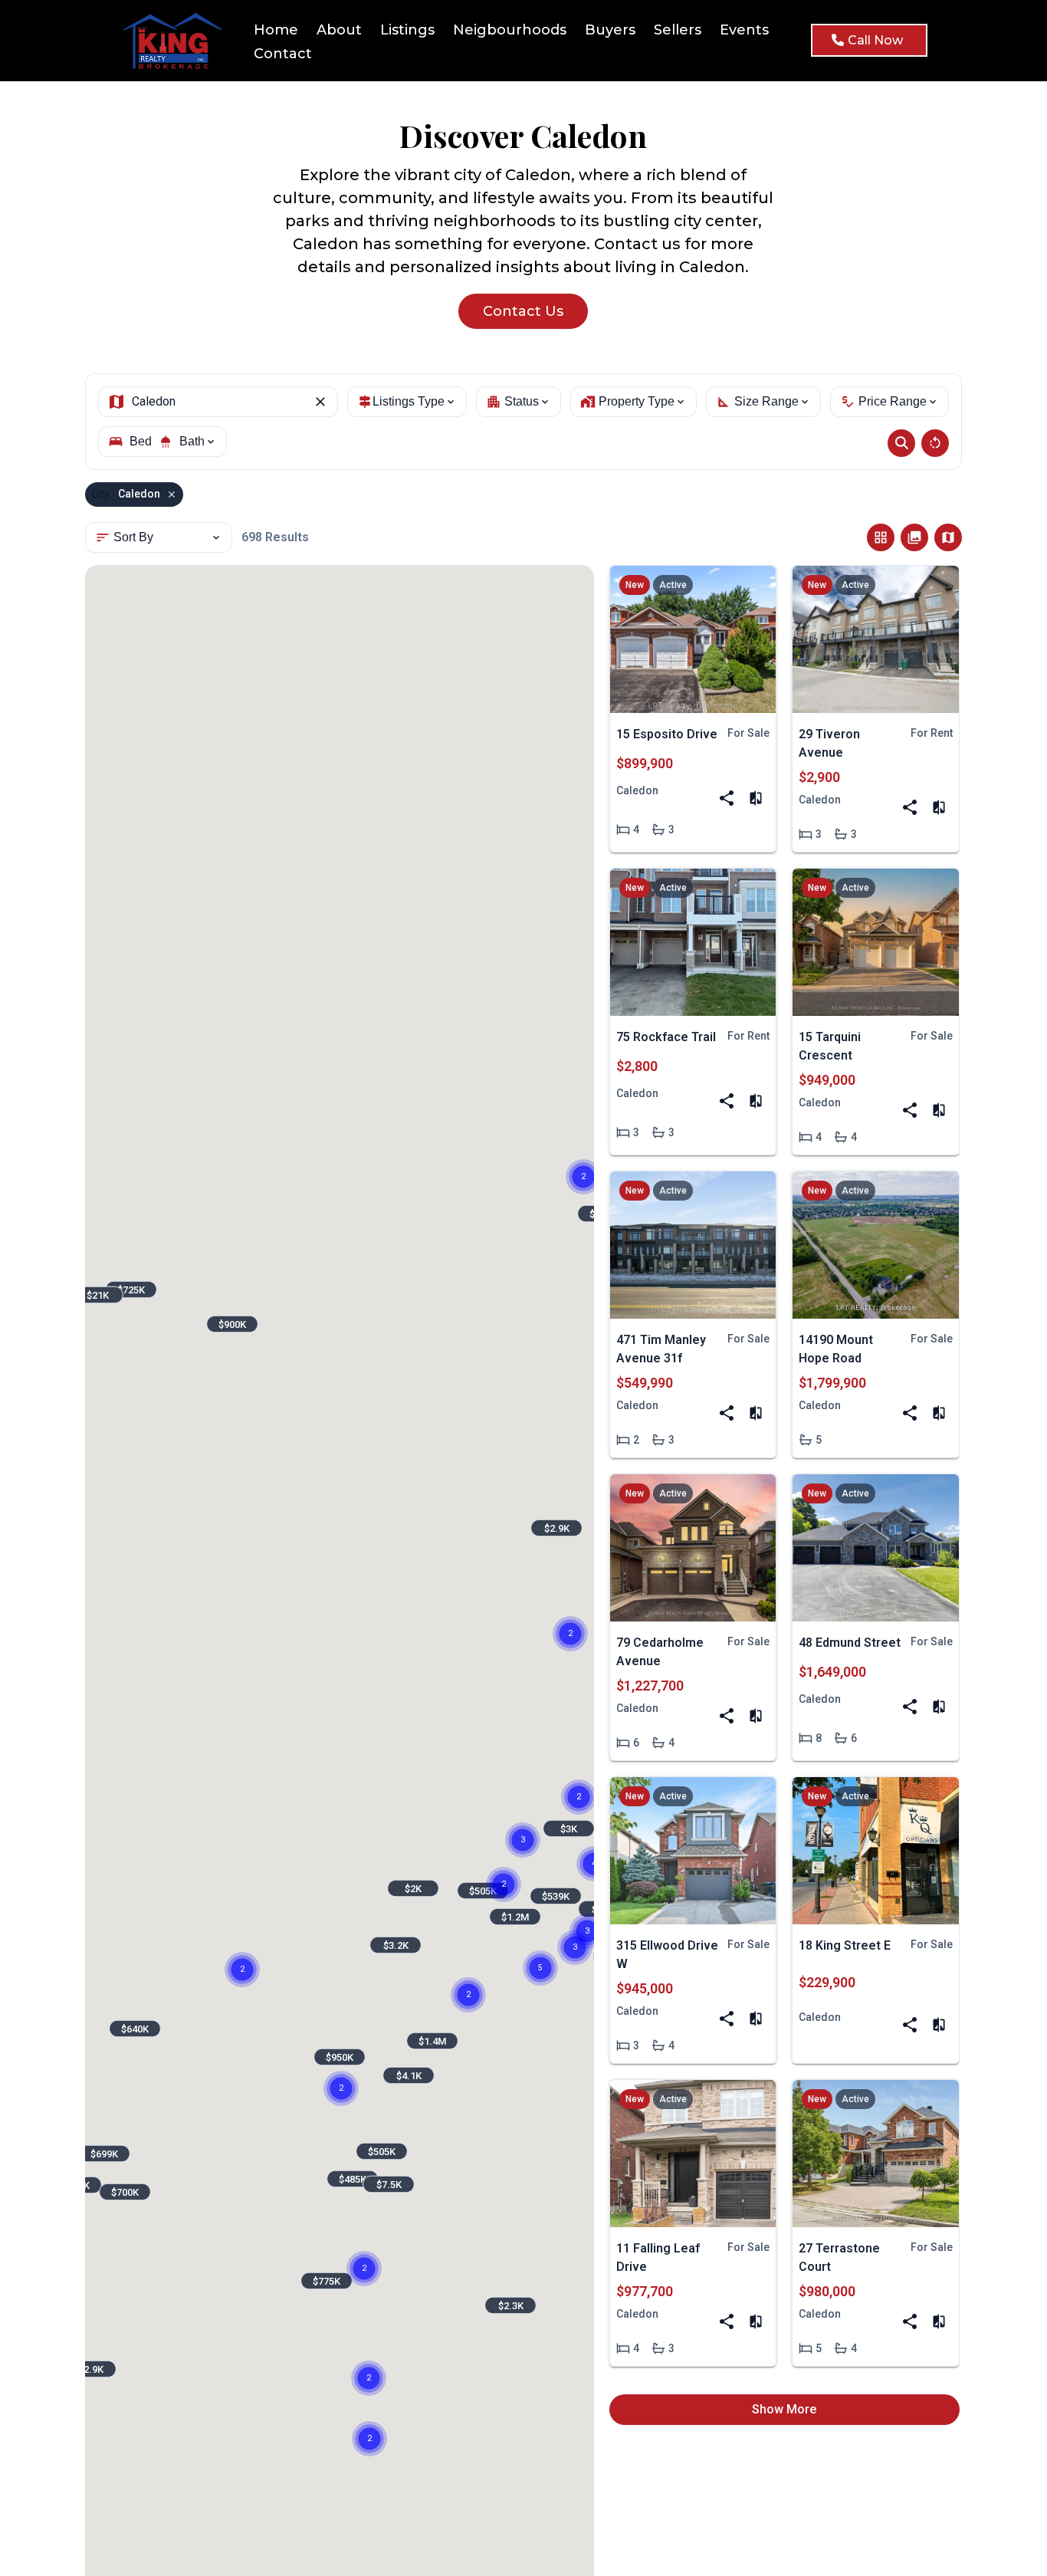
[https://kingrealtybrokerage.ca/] (176, 41)
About (339, 30)
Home (276, 30)
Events (744, 30)
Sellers (678, 30)
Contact (283, 54)
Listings (407, 30)
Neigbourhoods (510, 30)
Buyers (610, 30)
